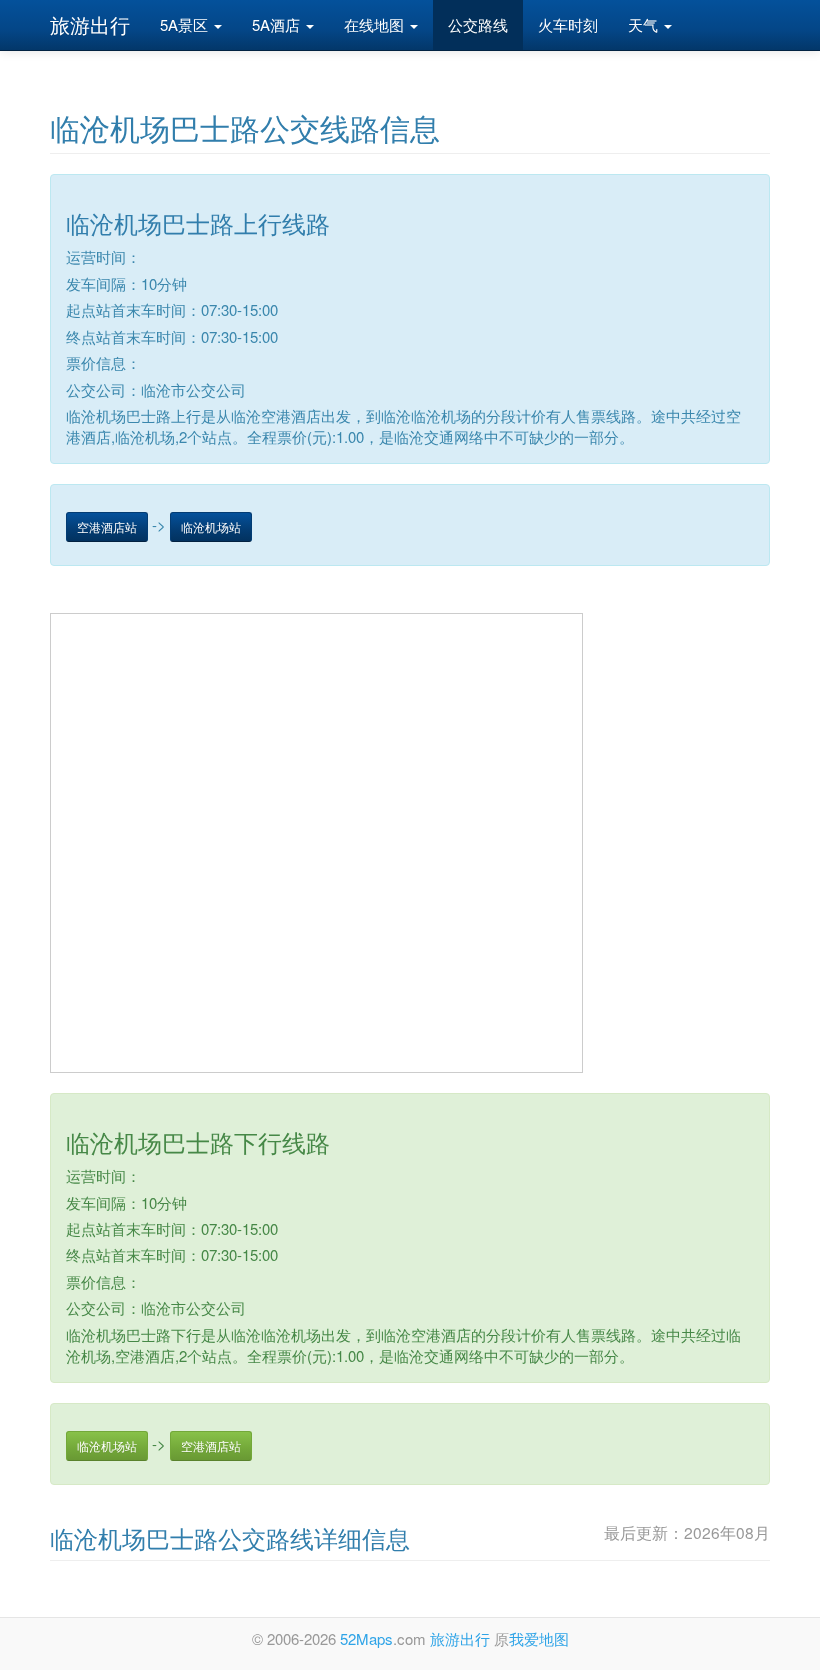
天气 (645, 24)
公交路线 (478, 24)
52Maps (366, 1638)
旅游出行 (90, 24)
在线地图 (376, 24)
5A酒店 (278, 24)
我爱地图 (539, 1638)
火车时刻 (568, 24)
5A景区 (186, 24)
